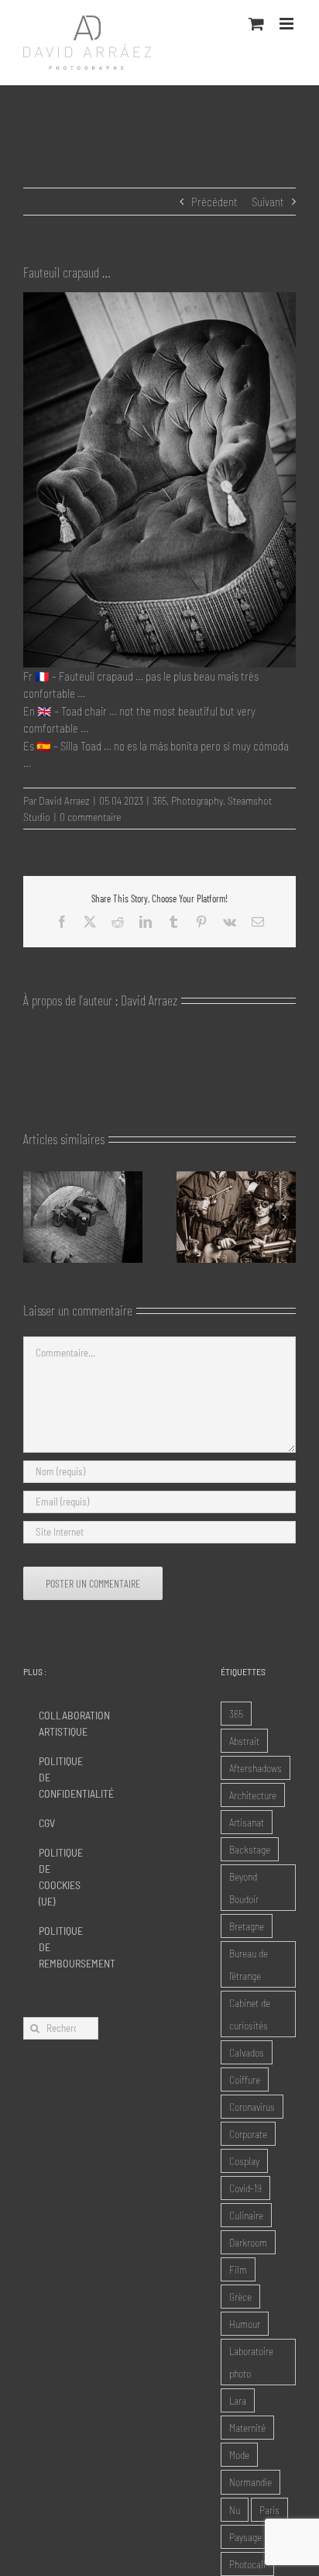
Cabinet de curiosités (250, 2014)
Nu (235, 2510)
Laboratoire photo (251, 2362)
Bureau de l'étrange (249, 1964)
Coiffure (245, 2079)
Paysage (245, 2537)
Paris (269, 2510)
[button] (35, 1217)
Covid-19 (245, 2188)
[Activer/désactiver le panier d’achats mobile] (256, 24)
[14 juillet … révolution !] (236, 1178)
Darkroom (248, 2242)
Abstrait (244, 1741)
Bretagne (247, 1926)
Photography (197, 800)
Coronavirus (252, 2107)
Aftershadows (256, 1768)
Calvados (247, 2052)
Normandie (250, 2482)
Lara (238, 2400)
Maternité (247, 2428)
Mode (239, 2455)
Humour (245, 2324)
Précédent (214, 202)
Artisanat (247, 1822)
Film (238, 2269)
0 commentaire (90, 817)
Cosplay (244, 2161)
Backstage (250, 1849)
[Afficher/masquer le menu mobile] (288, 24)
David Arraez (64, 800)
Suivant (268, 202)
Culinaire (246, 2215)
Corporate (248, 2134)
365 (159, 800)
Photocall (247, 2564)
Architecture (253, 1795)
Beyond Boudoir (244, 1888)
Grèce (240, 2297)
